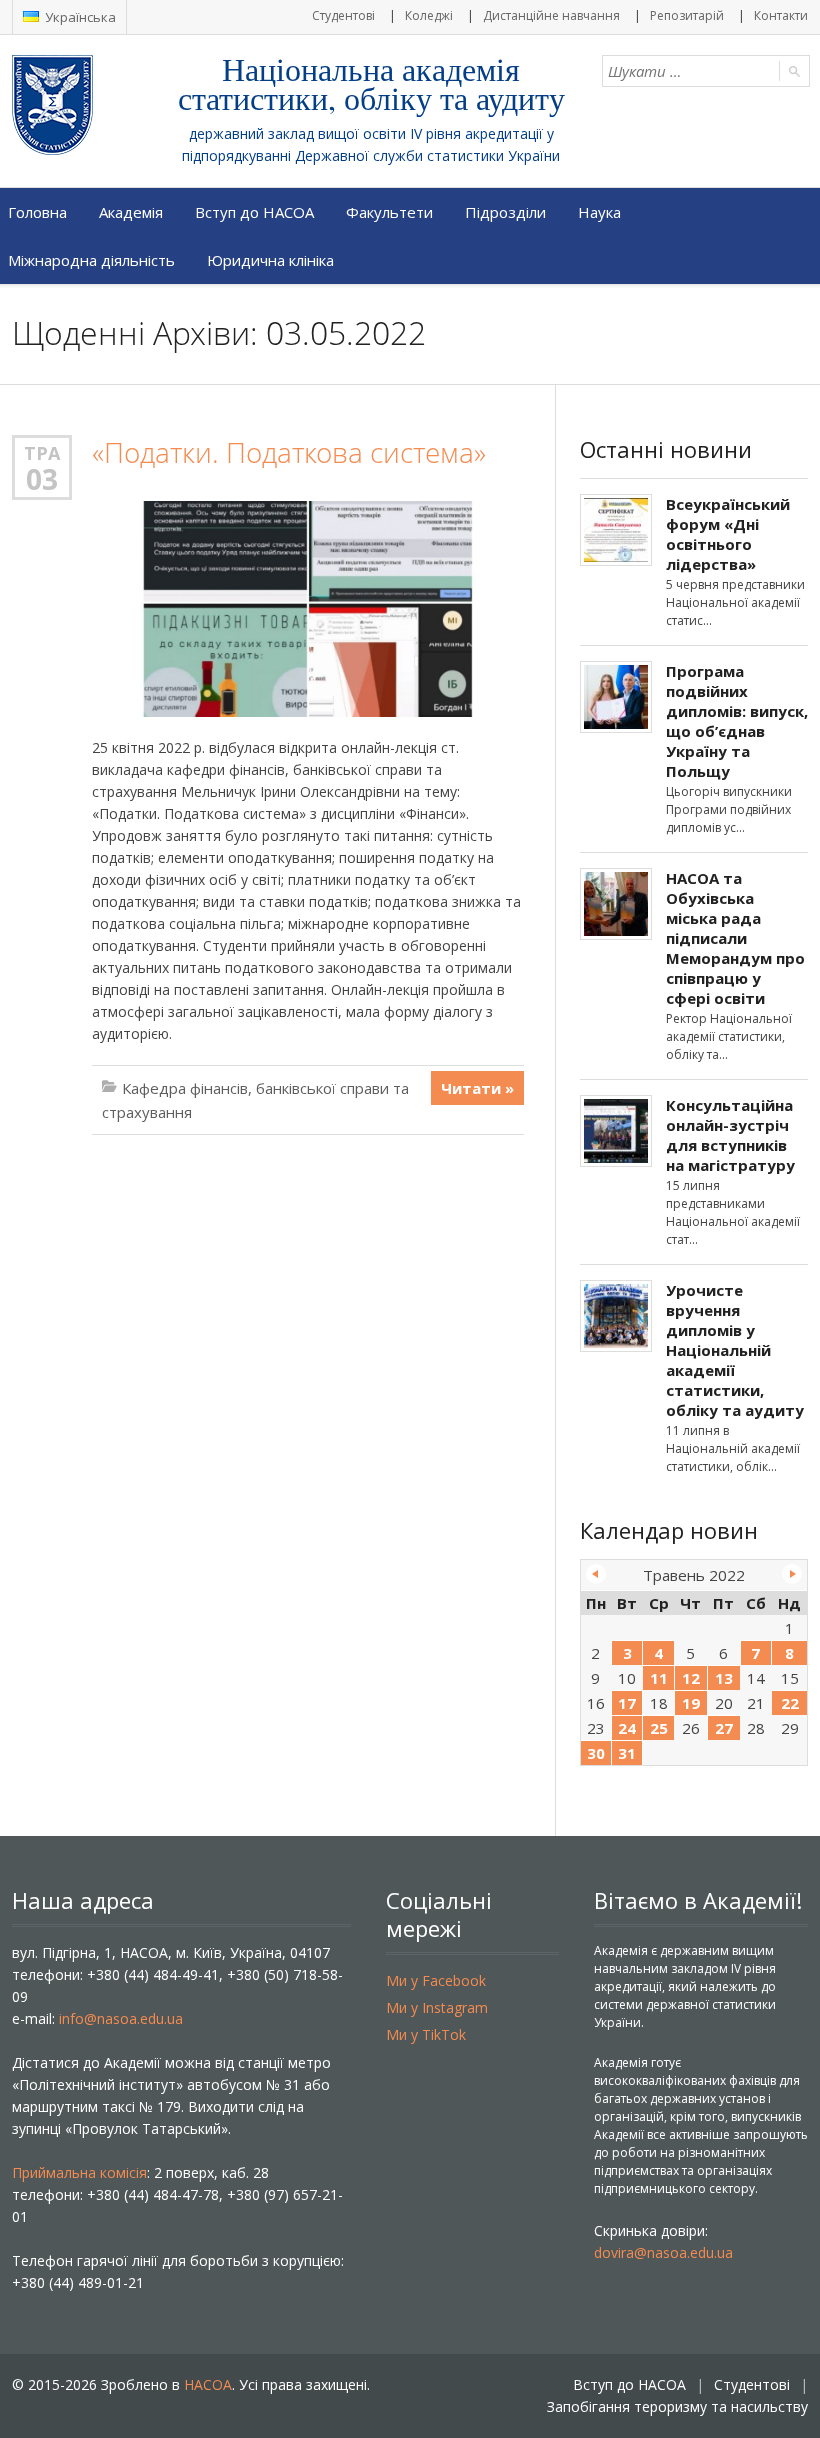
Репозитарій (687, 15)
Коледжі (429, 15)
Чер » (792, 1574)
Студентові (343, 15)
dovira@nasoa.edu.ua (663, 2252)
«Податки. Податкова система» (289, 452)
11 (659, 1678)
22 (790, 1703)
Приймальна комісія (79, 2172)
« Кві (596, 1574)
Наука (599, 212)
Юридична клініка (270, 260)
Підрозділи (505, 212)
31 (627, 1753)
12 (691, 1678)
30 (596, 1753)
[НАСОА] (92, 105)
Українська (79, 17)
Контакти (781, 15)
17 (627, 1703)
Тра (42, 453)
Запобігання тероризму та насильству (677, 2406)
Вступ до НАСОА (254, 212)
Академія (131, 212)
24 (627, 1728)
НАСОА (208, 2384)
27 (724, 1728)
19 (691, 1703)
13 (724, 1678)
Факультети (389, 212)
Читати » (477, 1088)
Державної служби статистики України (427, 155)
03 (42, 479)
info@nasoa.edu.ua (121, 2018)
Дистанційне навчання (551, 15)
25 (659, 1728)
